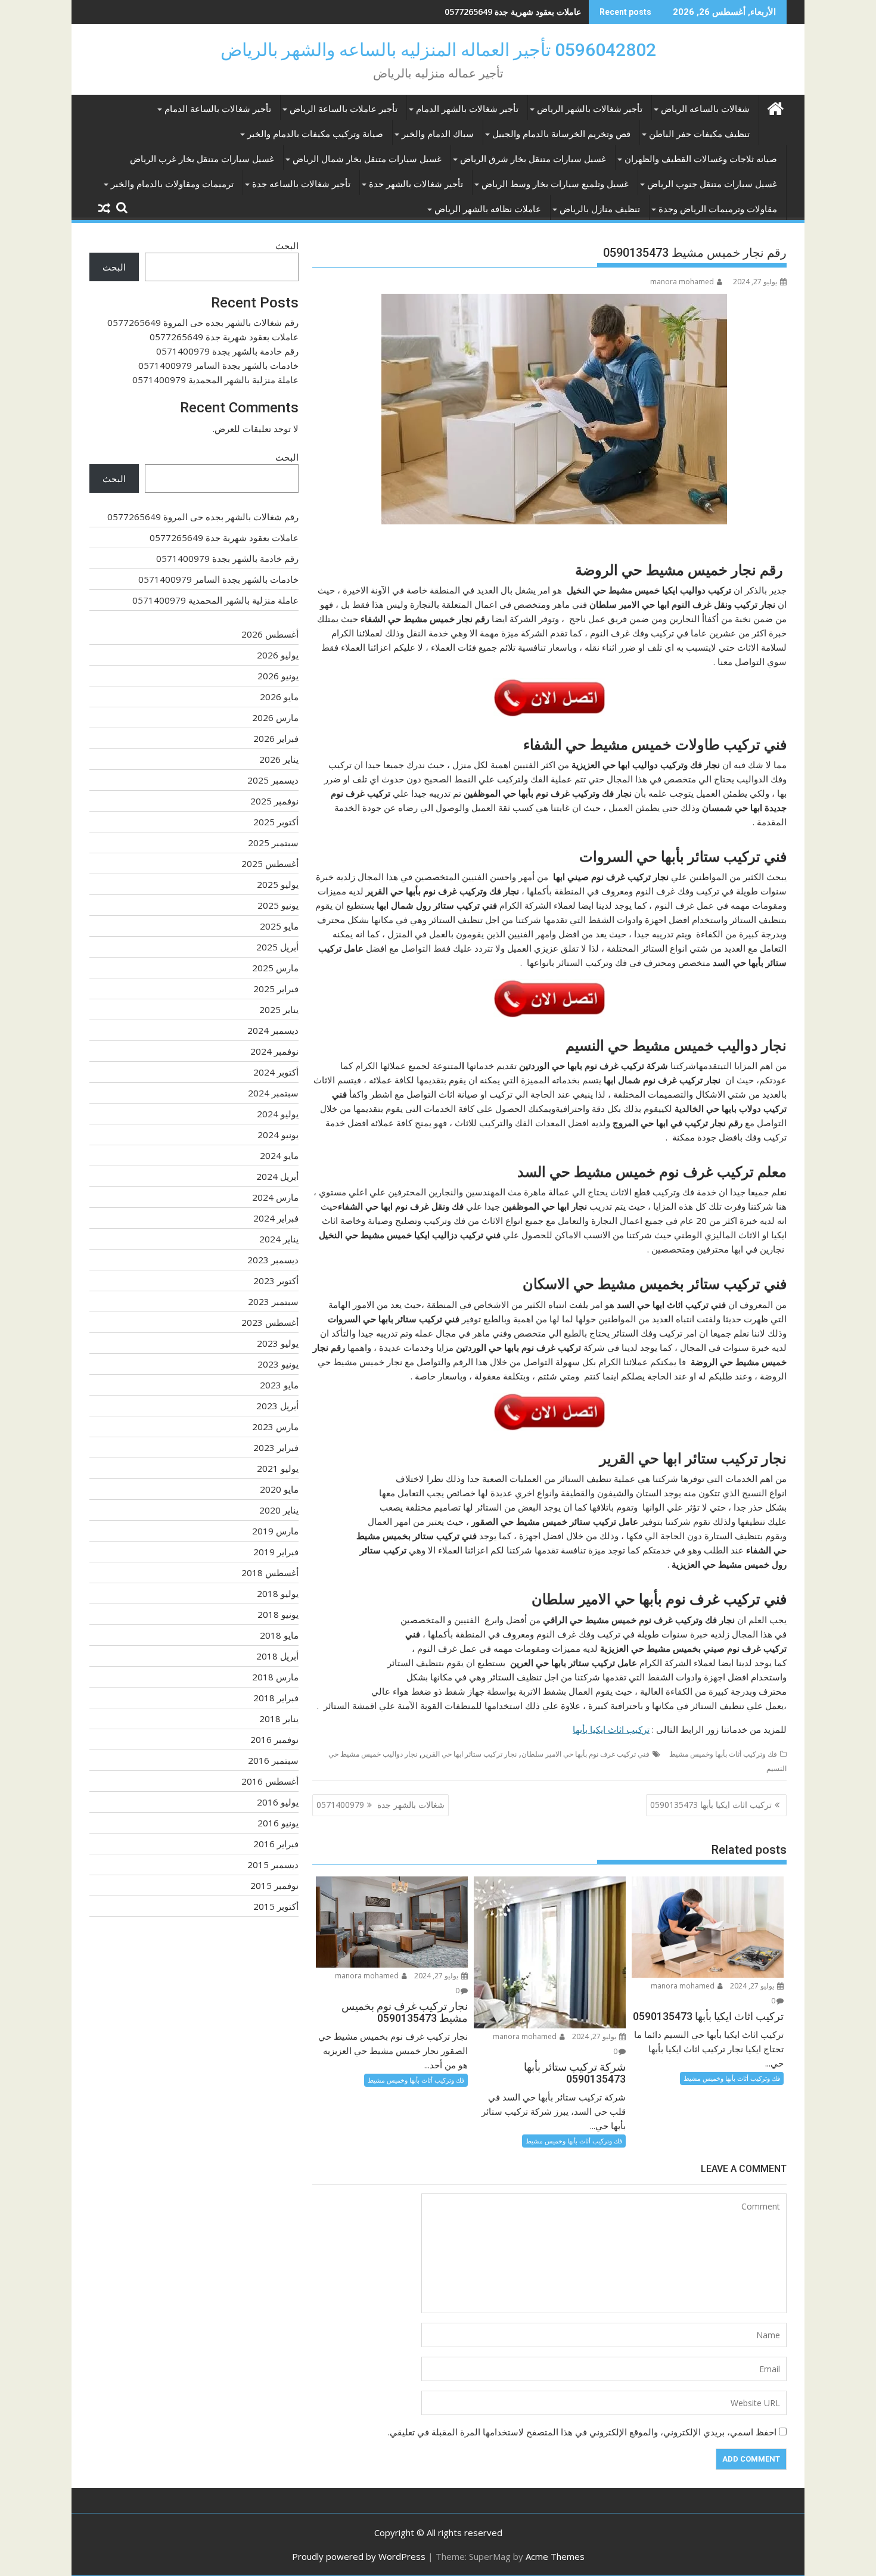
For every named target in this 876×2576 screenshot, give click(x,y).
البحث (287, 246)
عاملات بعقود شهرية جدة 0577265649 (224, 337)
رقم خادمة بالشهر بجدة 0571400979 (516, 12)
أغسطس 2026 (270, 634)
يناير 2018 (279, 1719)
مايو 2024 (279, 1155)
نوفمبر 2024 (274, 1051)
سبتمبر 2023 (273, 1301)
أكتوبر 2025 (276, 822)
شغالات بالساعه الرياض (705, 109)
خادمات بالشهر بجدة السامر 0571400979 (218, 365)
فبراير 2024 (276, 1218)
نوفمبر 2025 (274, 801)
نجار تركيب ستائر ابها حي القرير (469, 1754)
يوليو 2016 (278, 1802)
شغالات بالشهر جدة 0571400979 (380, 1805)
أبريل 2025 (277, 947)
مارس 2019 (275, 1531)
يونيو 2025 (278, 905)
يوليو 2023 (278, 1343)
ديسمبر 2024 (273, 1030)
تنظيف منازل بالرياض (600, 209)
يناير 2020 (279, 1510)
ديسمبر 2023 (273, 1260)
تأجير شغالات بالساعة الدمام (218, 109)
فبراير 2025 (276, 989)
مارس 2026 (275, 717)
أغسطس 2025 (270, 863)
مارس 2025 (275, 968)
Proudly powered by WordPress (359, 2556)
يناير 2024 (279, 1239)
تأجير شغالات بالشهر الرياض (590, 109)
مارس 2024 (275, 1197)
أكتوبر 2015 (276, 1906)
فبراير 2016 (276, 1844)
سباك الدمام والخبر (438, 134)
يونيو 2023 (278, 1364)
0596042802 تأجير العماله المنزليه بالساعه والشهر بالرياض (438, 50)
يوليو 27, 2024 (753, 1986)
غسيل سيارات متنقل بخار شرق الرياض (533, 159)
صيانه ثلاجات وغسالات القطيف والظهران (701, 159)
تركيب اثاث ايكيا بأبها (611, 1729)
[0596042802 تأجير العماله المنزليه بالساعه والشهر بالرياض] (775, 107)
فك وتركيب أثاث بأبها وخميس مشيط (723, 1754)
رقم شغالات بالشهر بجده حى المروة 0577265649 (203, 322)
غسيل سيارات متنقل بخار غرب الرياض (202, 159)
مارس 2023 (275, 1427)
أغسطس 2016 (270, 1781)
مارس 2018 (275, 1677)
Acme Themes (555, 2556)
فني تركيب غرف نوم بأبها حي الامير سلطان (585, 1754)
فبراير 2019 (276, 1552)
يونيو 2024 (278, 1135)
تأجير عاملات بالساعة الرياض (344, 109)
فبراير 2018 (276, 1698)
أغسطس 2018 (270, 1573)
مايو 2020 (279, 1489)
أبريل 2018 (277, 1656)
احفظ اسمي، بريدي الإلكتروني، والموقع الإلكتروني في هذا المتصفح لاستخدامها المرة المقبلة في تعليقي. (582, 2432)
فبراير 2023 (276, 1447)
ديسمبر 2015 (273, 1865)
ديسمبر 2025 (273, 780)
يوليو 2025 (278, 884)
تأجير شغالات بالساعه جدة (301, 184)
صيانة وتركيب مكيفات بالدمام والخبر (315, 134)
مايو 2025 (279, 926)
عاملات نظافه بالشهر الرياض (488, 209)
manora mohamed (682, 282)
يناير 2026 (279, 759)
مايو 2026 (279, 697)
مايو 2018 (279, 1635)
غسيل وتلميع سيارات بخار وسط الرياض (555, 184)
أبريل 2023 (277, 1406)
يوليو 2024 (278, 1114)
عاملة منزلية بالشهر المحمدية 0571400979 (215, 380)
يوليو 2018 (278, 1593)
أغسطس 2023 (270, 1322)
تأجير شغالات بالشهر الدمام (467, 109)
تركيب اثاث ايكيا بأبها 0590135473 (711, 1805)
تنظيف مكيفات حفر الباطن (699, 134)
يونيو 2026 (278, 676)
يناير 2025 (279, 1009)
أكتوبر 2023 (276, 1281)
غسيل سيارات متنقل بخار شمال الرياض (367, 159)
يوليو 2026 (278, 655)
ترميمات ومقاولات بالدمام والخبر (172, 184)
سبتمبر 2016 (273, 1760)
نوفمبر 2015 (274, 1885)
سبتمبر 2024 (273, 1093)
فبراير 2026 (276, 738)
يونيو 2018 (278, 1614)
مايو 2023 (279, 1385)
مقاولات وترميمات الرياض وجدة (718, 209)
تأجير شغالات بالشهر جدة (416, 184)
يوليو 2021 (278, 1468)
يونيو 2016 (278, 1823)
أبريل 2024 (277, 1176)
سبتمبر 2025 (273, 843)
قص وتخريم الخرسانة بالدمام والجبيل (561, 134)
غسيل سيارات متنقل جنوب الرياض (712, 184)
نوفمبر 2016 (274, 1739)
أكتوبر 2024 (276, 1072)
